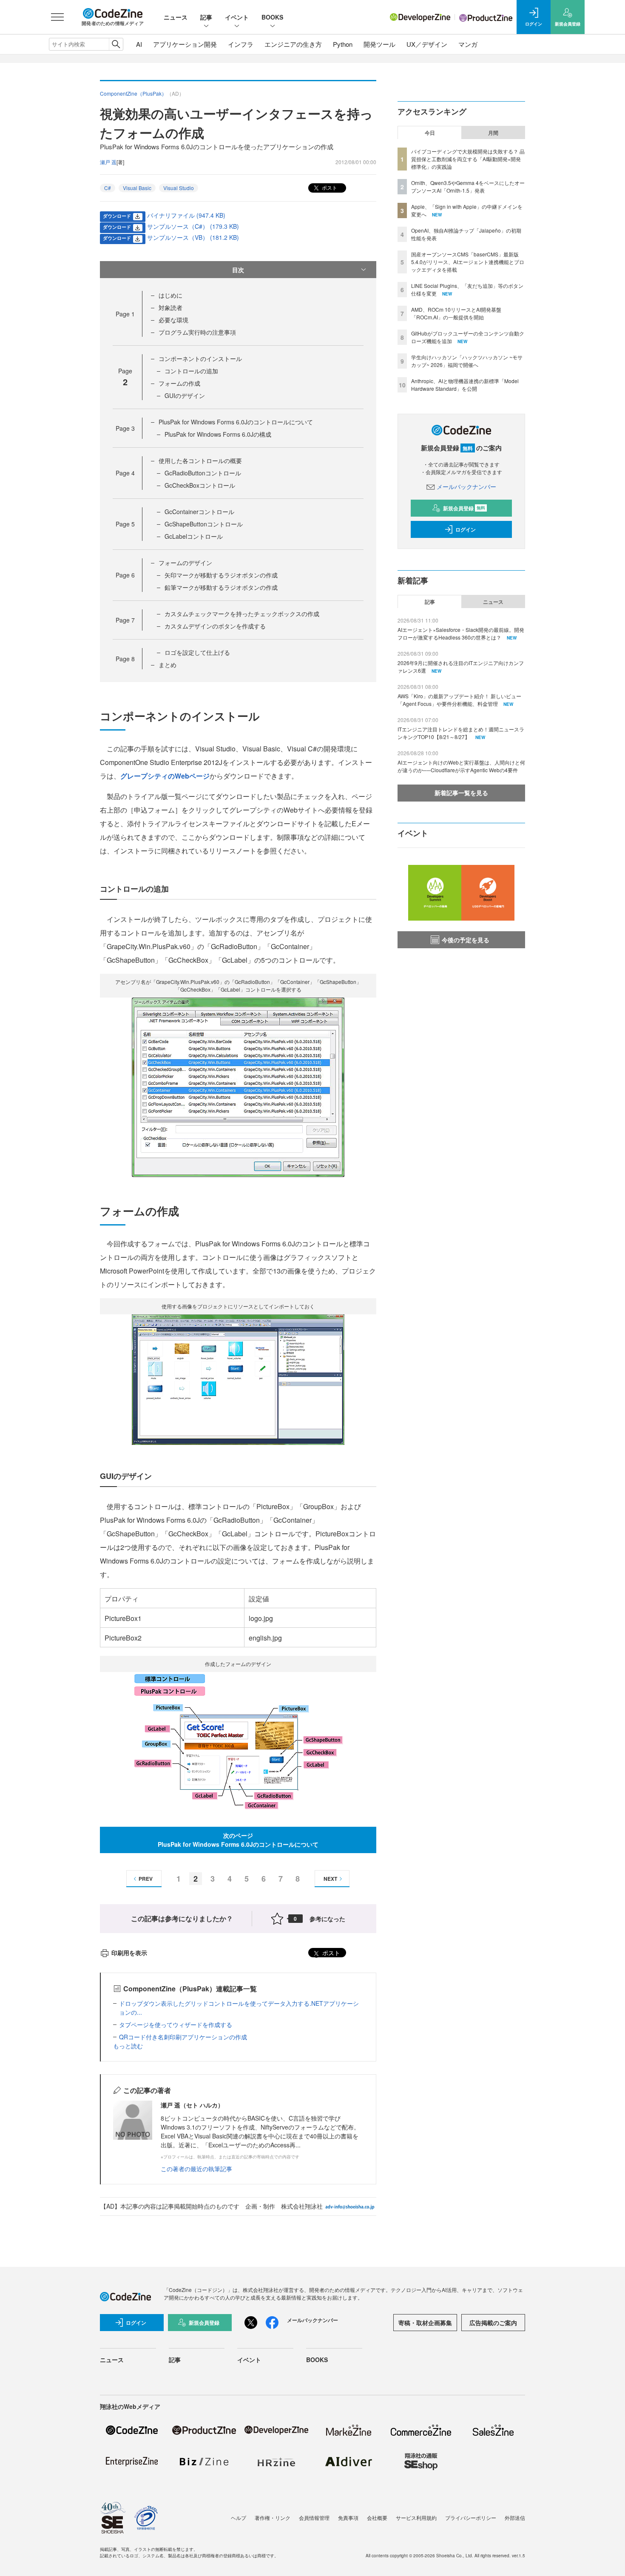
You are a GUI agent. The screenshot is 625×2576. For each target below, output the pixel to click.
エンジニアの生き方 (293, 44)
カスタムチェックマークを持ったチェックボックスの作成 (242, 614)
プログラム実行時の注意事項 (197, 332)
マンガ (468, 44)
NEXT (330, 1879)
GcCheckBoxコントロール (200, 485)
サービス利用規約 (416, 2518)
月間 (493, 133)
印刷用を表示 (129, 1953)
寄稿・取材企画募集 (425, 2323)
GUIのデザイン (185, 395)
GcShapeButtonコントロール (204, 524)
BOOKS (272, 17)
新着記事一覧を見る (461, 793)
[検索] (116, 44)
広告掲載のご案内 (493, 2323)
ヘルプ (239, 2518)
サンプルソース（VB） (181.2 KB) (193, 237)
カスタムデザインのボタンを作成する (215, 626)
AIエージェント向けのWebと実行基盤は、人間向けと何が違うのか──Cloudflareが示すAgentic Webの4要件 (461, 766)
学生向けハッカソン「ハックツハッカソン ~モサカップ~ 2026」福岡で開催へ (467, 361)
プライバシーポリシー (471, 2518)
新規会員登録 (464, 508)
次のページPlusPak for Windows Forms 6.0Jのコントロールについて (238, 1840)
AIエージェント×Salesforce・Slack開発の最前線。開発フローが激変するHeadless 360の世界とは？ (461, 633)
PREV (146, 1879)
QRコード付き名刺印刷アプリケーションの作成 (183, 2037)
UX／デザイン (427, 44)
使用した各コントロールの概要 (200, 461)
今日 (430, 133)
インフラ (241, 44)
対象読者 (170, 307)
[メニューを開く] (57, 17)
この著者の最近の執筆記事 (196, 2169)
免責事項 (348, 2518)
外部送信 (515, 2518)
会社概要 (377, 2518)
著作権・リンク (273, 2518)
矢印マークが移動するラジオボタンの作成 (221, 575)
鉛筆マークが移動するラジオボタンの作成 (221, 587)
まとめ (168, 665)
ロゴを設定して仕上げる (197, 652)
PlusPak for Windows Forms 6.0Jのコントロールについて (236, 422)
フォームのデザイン (185, 563)
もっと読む (128, 2046)
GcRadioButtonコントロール (203, 473)
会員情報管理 (314, 2518)
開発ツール (379, 44)
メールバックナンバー (466, 486)
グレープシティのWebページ (165, 776)
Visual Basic (137, 188)
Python (343, 44)
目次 (238, 270)
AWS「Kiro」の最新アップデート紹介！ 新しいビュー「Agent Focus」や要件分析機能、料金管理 (459, 700)
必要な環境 (173, 320)
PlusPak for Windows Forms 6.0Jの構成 (218, 434)
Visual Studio (179, 188)
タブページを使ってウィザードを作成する (176, 2024)
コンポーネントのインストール (200, 358)
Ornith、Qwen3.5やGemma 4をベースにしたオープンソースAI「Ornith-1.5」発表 (468, 186)
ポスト (329, 187)
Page (125, 314)
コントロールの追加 (191, 371)
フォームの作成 (179, 383)
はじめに (170, 295)
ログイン (466, 529)
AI (139, 44)
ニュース (176, 17)
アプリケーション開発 (185, 44)
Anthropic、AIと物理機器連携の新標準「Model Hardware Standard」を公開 (465, 385)
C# (108, 188)
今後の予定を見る (466, 940)
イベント (237, 17)
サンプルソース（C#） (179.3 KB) (193, 226)
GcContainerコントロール (199, 512)
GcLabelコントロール (194, 536)
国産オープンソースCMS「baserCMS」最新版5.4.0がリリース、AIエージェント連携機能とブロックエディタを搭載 (468, 262)
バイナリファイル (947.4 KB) (186, 215)
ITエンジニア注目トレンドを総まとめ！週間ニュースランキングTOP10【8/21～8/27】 (461, 733)
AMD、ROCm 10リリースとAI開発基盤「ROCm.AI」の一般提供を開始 (456, 313)
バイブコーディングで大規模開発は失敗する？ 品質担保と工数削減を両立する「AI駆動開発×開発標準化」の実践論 (468, 159)
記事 (206, 17)
